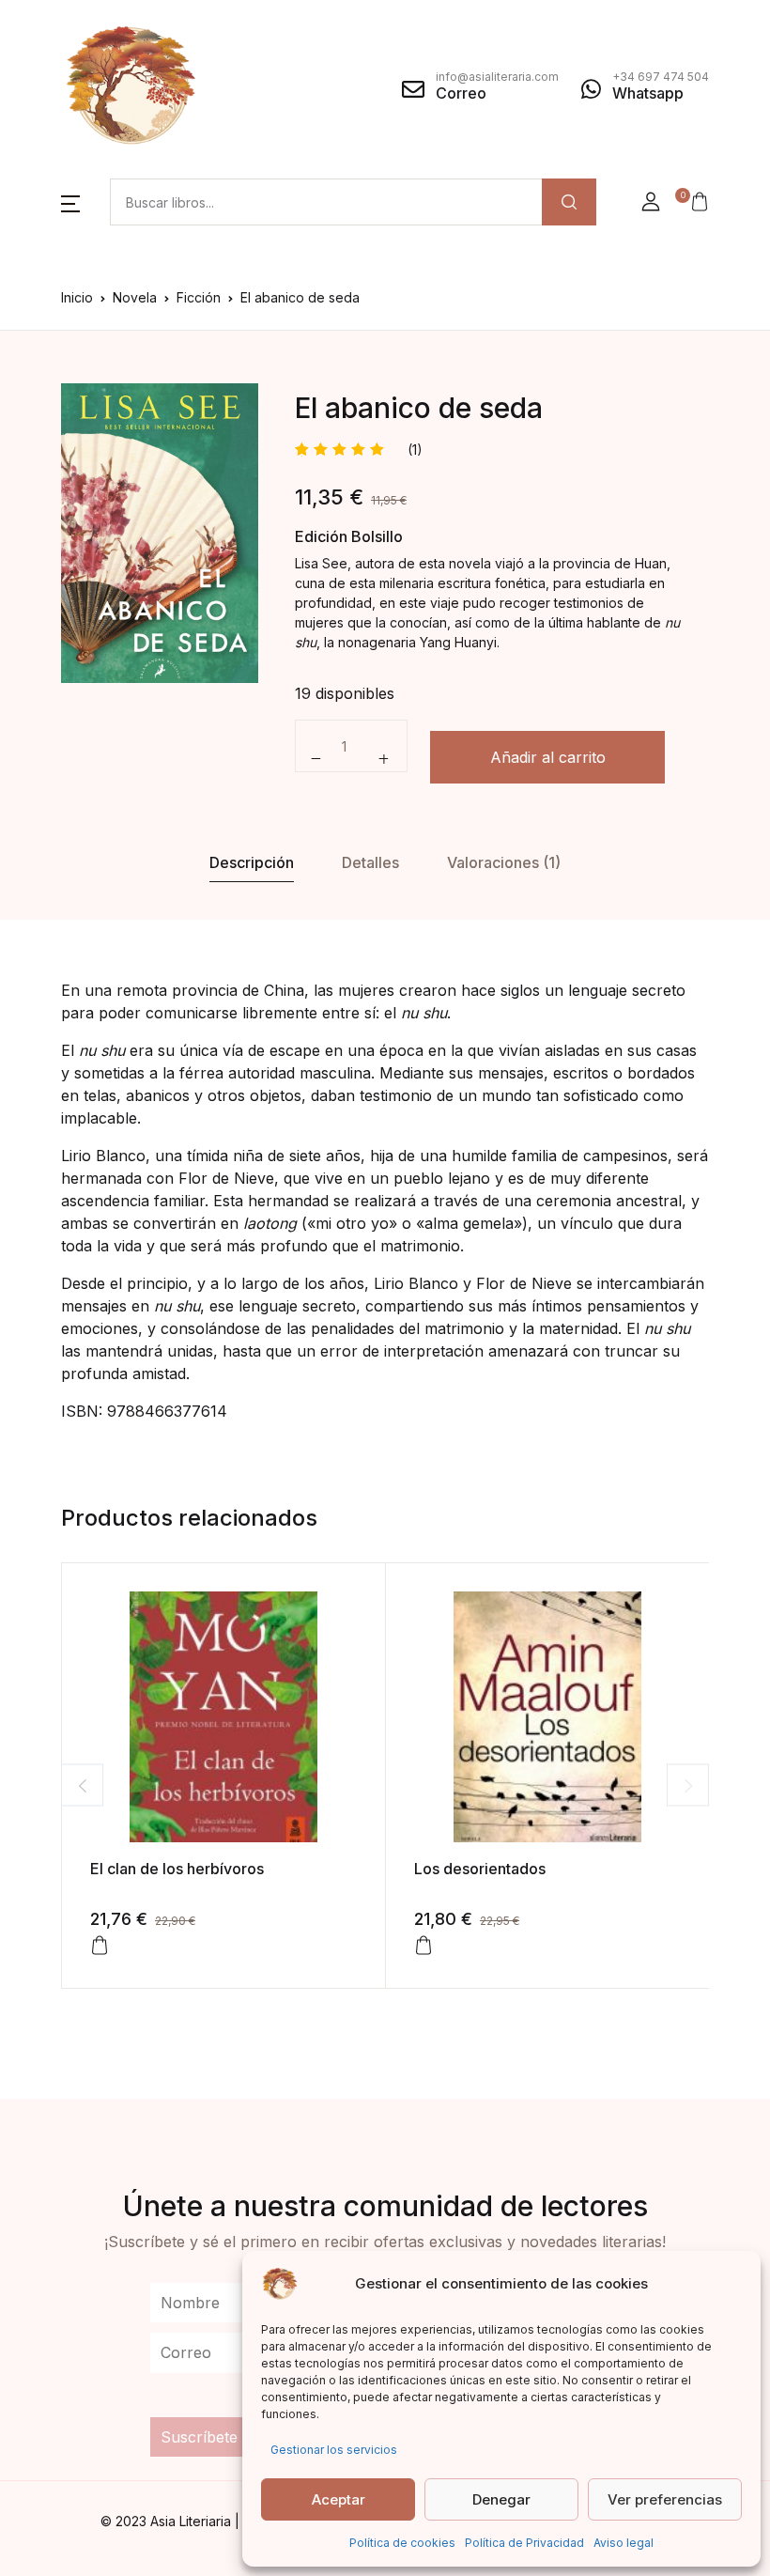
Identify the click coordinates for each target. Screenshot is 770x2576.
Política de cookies (402, 2543)
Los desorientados (480, 1869)
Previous (82, 1785)
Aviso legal (624, 2543)
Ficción (199, 297)
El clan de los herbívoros (177, 1869)
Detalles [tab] (370, 862)
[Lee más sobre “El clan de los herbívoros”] (100, 1946)
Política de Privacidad (524, 2543)
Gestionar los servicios (334, 2450)
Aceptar (339, 2499)
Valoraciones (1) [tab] (504, 862)
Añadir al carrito (548, 757)
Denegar (501, 2499)
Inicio (77, 297)
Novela (135, 297)
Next (688, 1785)
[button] (70, 202)
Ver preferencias (665, 2499)
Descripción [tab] (252, 862)
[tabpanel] (160, 533)
